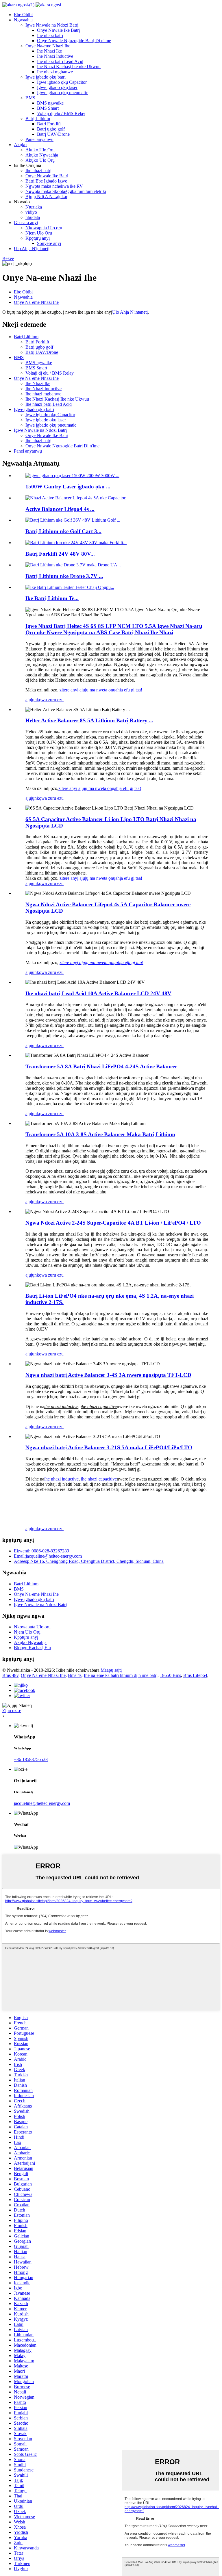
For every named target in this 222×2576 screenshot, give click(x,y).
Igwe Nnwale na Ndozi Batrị (52, 25)
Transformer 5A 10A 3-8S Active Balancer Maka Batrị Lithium (100, 1134)
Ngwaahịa (23, 20)
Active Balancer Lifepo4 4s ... (60, 509)
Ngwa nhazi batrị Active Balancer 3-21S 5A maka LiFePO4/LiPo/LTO (109, 1447)
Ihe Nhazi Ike (49, 51)
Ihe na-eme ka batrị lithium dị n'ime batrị (121, 1675)
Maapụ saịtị (111, 1670)
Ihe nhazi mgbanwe (55, 72)
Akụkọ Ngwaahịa (42, 155)
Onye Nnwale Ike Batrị (58, 30)
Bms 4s (75, 1675)
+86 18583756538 (31, 1759)
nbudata (33, 217)
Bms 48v (10, 1675)
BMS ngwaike (50, 103)
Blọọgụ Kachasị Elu (32, 1648)
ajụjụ (30, 700)
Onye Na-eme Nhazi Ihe (48, 46)
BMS (30, 98)
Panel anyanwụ (39, 139)
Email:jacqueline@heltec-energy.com (48, 1556)
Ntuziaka (34, 207)
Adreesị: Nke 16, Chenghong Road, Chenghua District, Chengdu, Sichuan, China (89, 1561)
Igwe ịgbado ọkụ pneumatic (62, 93)
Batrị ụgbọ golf (51, 129)
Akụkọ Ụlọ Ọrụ (40, 150)
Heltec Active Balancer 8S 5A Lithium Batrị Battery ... (89, 720)
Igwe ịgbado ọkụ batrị (46, 77)
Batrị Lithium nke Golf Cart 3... (63, 531)
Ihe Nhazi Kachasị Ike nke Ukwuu (69, 67)
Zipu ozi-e (12, 1711)
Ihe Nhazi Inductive (55, 56)
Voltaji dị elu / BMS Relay (61, 113)
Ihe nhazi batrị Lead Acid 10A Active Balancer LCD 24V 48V (98, 993)
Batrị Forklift (49, 124)
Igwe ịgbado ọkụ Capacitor (62, 82)
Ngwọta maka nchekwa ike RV (54, 186)
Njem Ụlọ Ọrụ (39, 233)
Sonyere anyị (49, 243)
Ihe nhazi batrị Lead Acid (60, 61)
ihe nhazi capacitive (99, 1479)
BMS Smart (48, 108)
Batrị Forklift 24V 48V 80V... (60, 554)
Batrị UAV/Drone (53, 134)
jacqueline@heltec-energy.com (42, 1803)
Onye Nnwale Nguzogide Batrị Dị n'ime (74, 41)
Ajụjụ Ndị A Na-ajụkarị (47, 197)
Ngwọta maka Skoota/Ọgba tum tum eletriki (66, 191)
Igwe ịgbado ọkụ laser (57, 87)
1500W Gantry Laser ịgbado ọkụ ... (68, 487)
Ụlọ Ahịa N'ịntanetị (32, 249)
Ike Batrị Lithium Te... (52, 598)
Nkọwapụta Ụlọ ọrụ (44, 228)
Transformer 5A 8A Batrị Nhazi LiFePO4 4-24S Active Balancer (101, 1066)
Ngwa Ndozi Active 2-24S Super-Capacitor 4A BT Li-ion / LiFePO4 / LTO (113, 1223)
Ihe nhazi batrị (50, 35)
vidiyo (31, 212)
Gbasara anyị (26, 223)
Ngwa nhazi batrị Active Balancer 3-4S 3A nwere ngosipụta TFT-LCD (108, 1375)
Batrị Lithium (38, 119)
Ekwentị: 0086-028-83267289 (41, 1551)
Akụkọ (20, 145)
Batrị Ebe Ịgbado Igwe (46, 181)
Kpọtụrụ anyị (38, 238)
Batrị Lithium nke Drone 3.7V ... (64, 576)
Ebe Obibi (23, 15)
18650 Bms (170, 1675)
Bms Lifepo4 (195, 1675)
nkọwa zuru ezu (49, 700)
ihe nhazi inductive (61, 1479)
